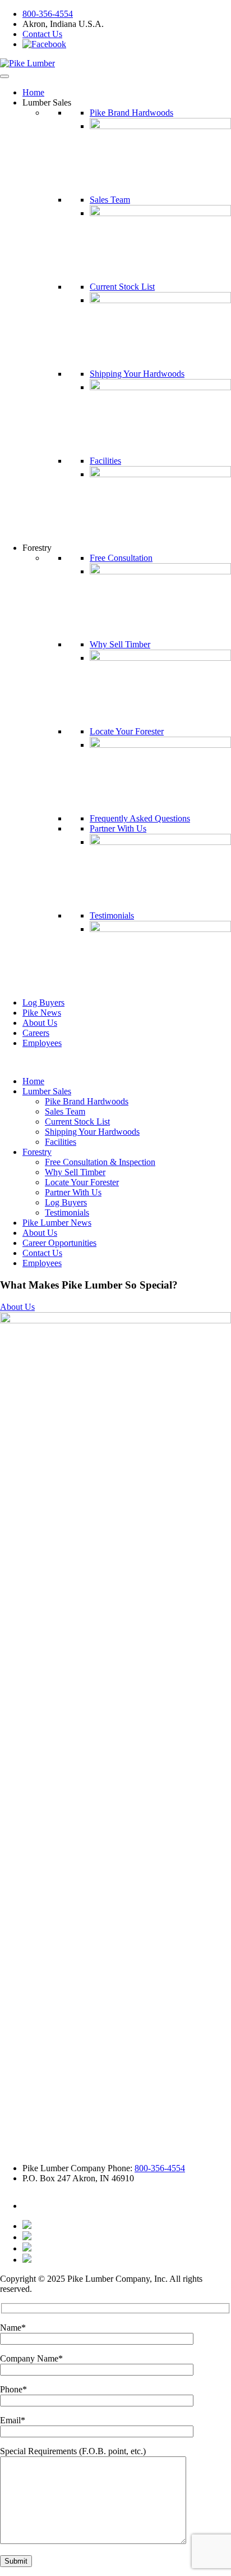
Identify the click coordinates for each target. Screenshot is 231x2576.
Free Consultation (121, 558)
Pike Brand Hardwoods (131, 113)
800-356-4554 (48, 14)
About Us (40, 1023)
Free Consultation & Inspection (100, 1162)
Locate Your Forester (127, 731)
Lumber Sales (47, 1091)
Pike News (42, 1013)
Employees (42, 1043)
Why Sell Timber (120, 644)
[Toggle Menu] (4, 76)
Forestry (37, 1152)
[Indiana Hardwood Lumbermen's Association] (27, 2226)
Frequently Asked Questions (140, 818)
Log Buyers (43, 1002)
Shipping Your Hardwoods (137, 374)
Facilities (105, 461)
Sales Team (110, 200)
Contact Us (42, 34)
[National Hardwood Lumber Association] (27, 2237)
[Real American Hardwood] (27, 2260)
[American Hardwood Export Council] (27, 2248)
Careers (36, 1033)
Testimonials (112, 915)
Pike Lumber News (57, 1223)
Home (33, 92)
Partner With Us (118, 828)
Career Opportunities (59, 1243)
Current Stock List (122, 287)
